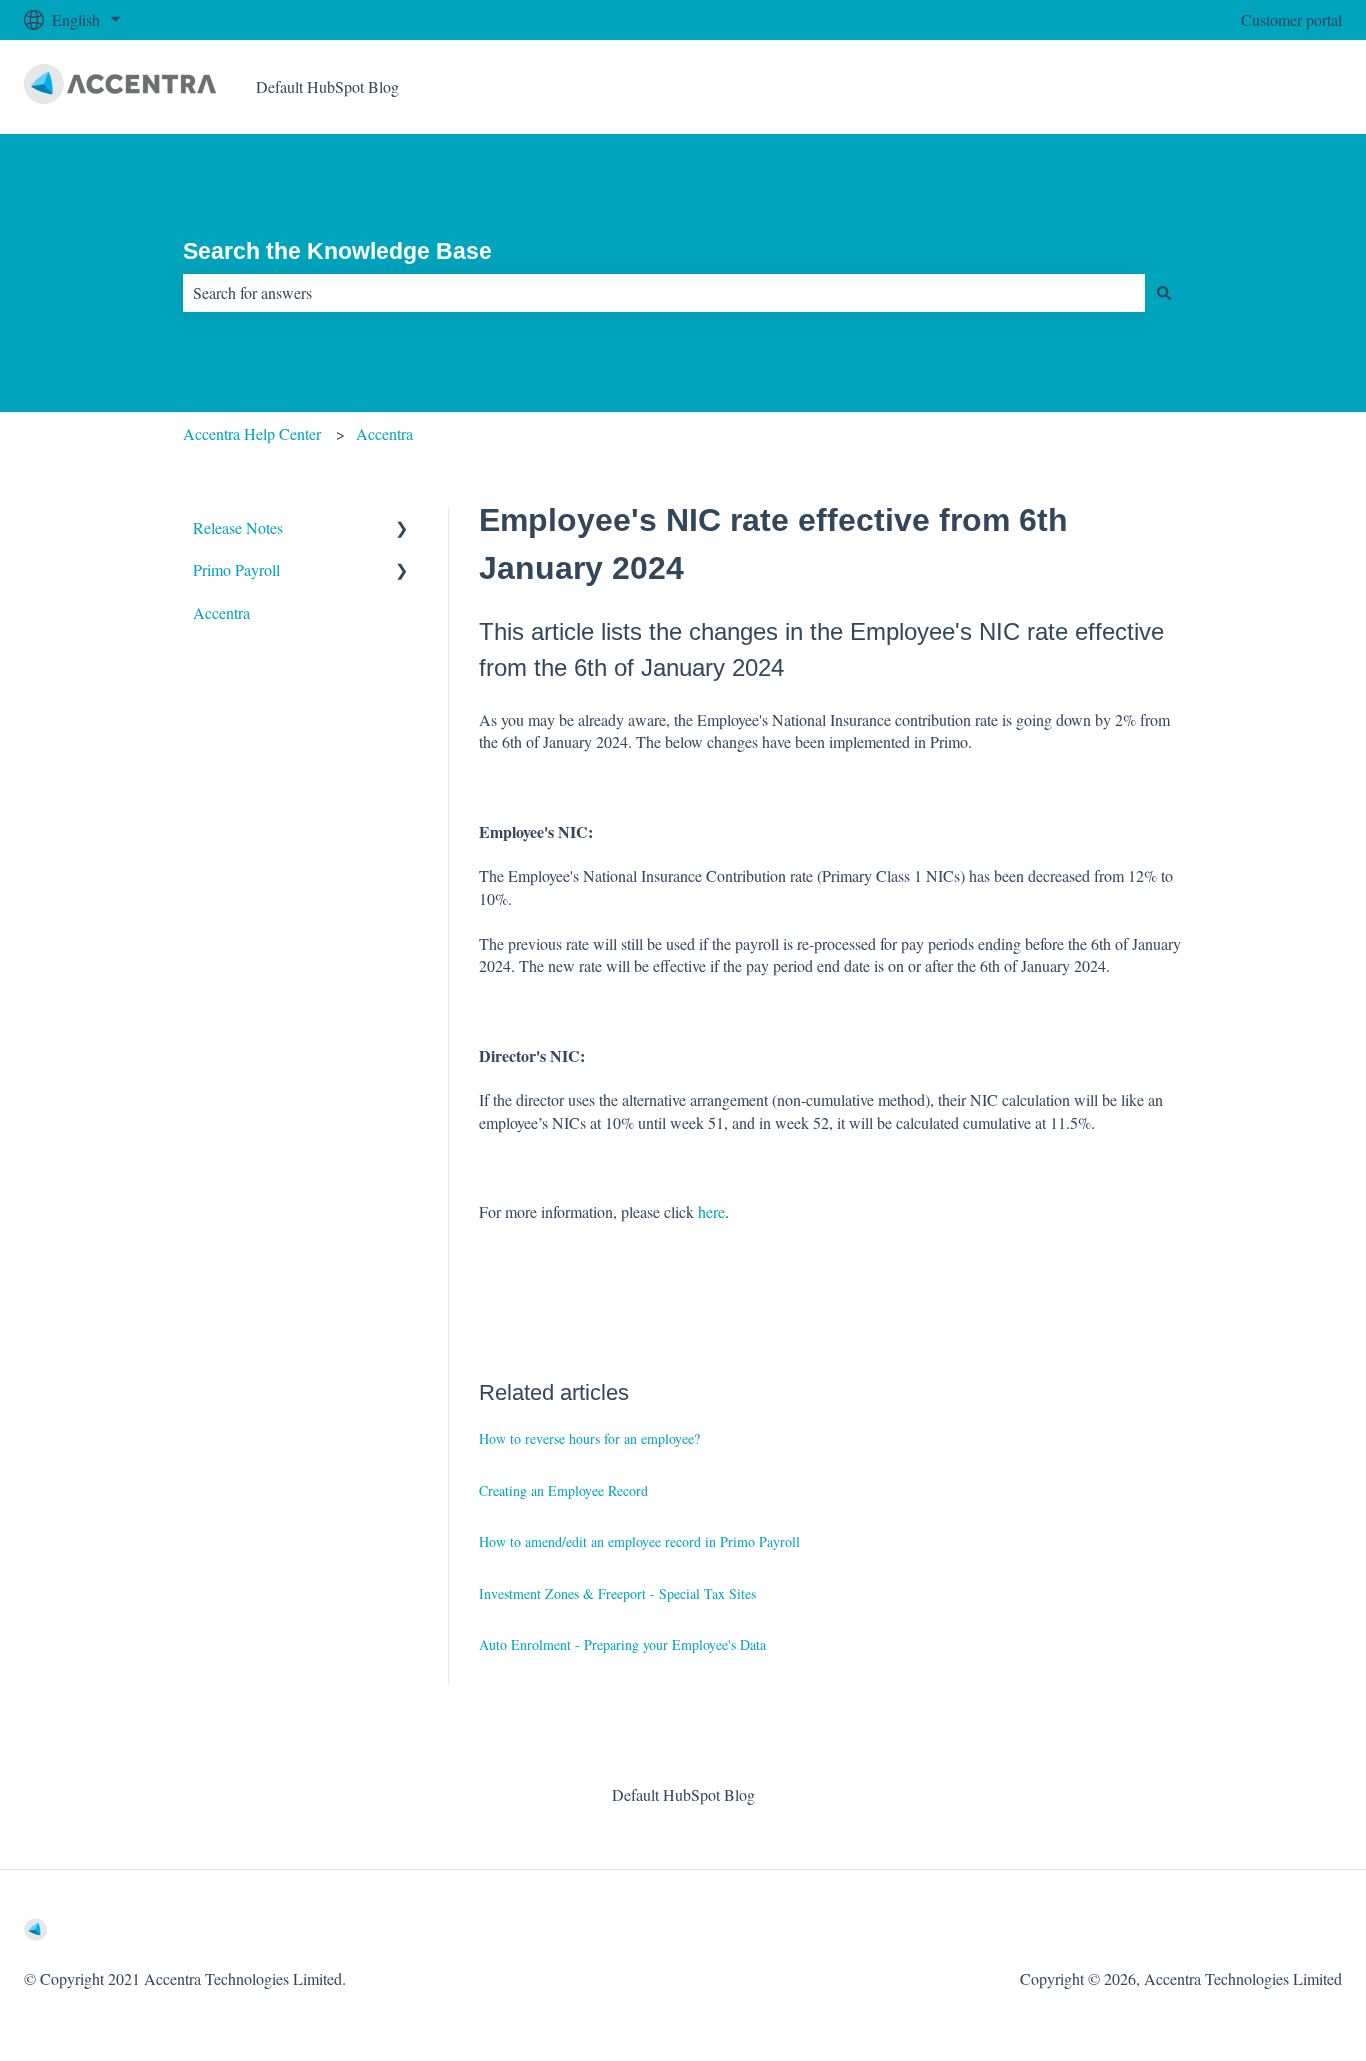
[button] (402, 529)
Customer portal (1291, 19)
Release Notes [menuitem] (238, 527)
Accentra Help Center (252, 433)
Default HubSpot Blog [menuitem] (683, 1794)
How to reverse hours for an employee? (589, 1438)
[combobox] (664, 293)
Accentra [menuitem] (221, 612)
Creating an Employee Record (563, 1490)
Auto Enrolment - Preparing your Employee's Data (622, 1644)
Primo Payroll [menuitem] (236, 569)
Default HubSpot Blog (327, 86)
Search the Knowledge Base (337, 251)
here (711, 1211)
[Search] (1164, 293)
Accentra (384, 433)
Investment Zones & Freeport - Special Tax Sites (617, 1593)
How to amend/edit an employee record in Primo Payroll (639, 1541)
